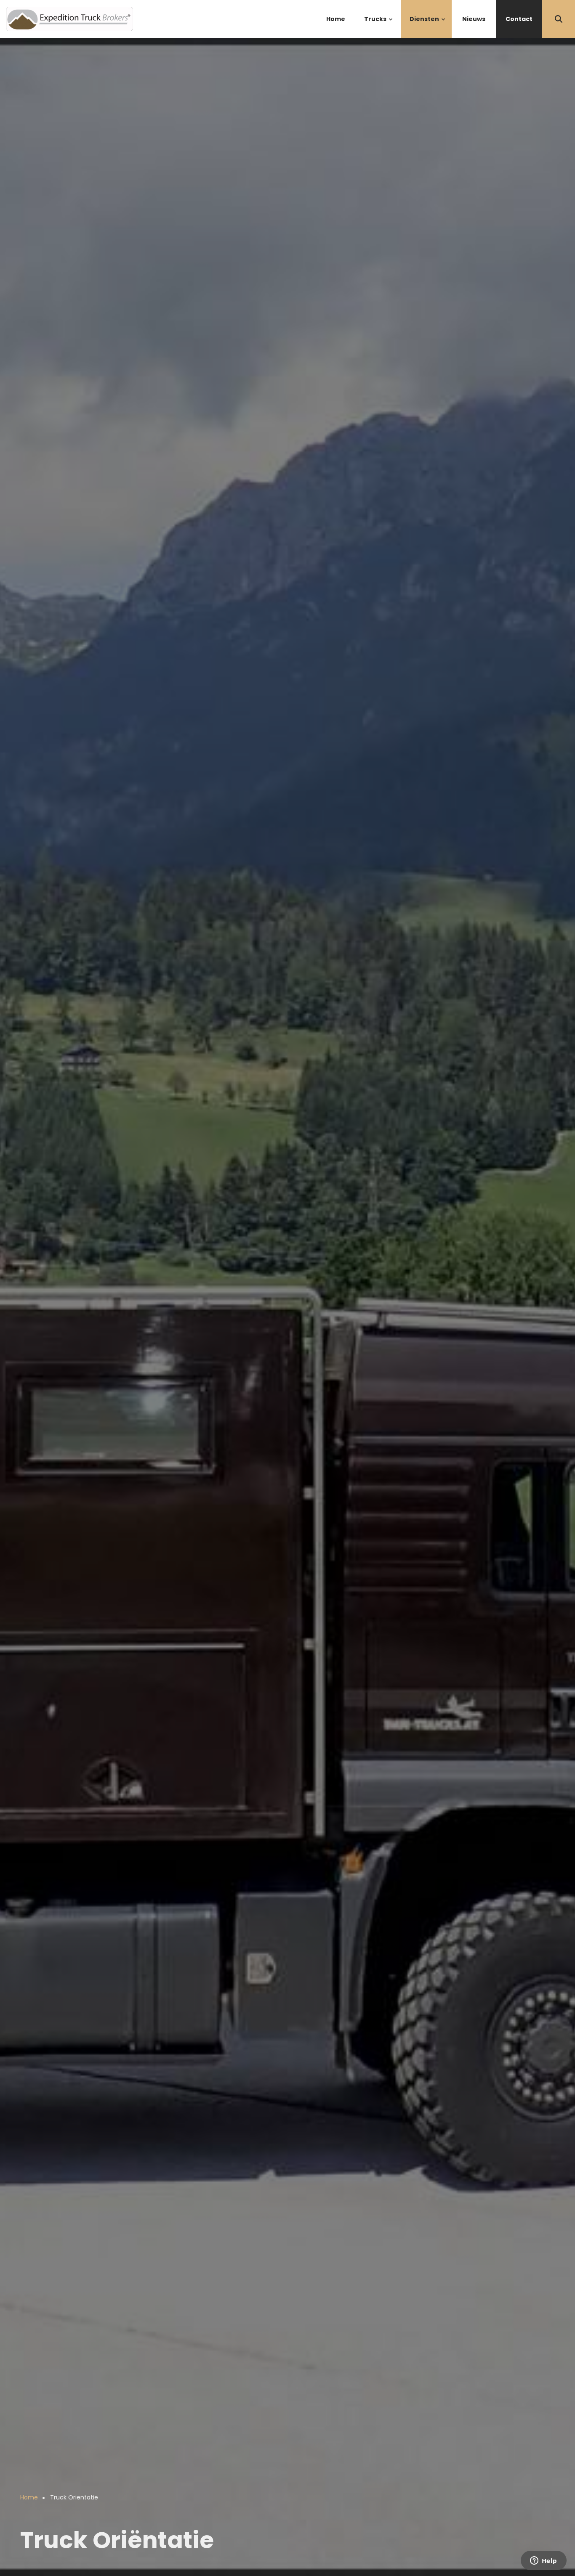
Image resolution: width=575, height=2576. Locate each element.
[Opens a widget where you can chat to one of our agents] (543, 2561)
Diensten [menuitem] (428, 26)
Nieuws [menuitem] (474, 19)
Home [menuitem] (336, 19)
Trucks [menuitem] (379, 26)
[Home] (70, 18)
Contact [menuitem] (519, 19)
